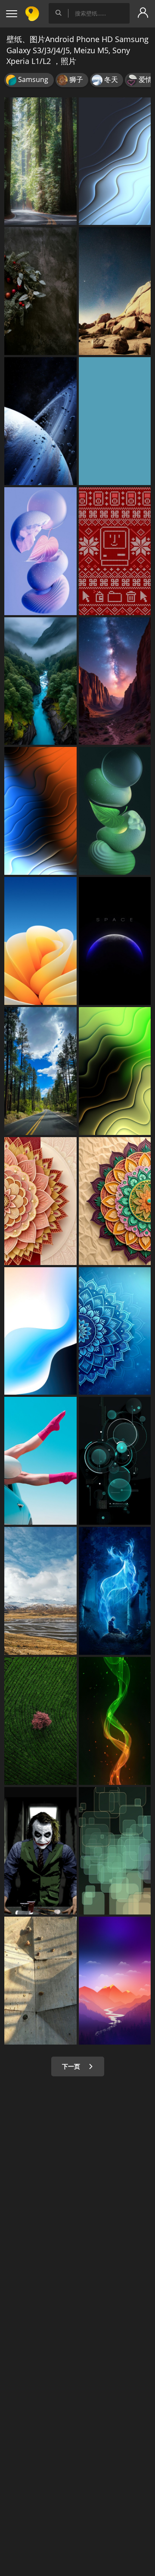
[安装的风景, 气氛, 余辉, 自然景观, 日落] (115, 1981)
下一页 (72, 2066)
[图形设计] (115, 1851)
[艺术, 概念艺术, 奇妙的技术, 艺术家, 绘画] (115, 1591)
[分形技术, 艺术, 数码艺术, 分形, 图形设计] (115, 1331)
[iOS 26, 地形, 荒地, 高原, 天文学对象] (115, 681)
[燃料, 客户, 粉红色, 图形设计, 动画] (40, 551)
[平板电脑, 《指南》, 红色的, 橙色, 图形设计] (115, 421)
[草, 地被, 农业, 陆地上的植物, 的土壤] (40, 1721)
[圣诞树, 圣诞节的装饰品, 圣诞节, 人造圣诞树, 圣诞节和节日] (40, 291)
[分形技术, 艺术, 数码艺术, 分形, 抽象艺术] (115, 161)
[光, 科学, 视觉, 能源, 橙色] (40, 811)
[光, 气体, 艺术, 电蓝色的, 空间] (115, 1721)
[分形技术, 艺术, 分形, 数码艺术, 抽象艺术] (115, 1071)
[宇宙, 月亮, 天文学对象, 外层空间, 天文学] (115, 941)
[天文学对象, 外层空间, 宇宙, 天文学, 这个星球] (40, 421)
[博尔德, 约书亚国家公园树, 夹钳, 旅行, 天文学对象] (115, 291)
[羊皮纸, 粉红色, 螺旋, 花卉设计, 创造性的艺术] (40, 1201)
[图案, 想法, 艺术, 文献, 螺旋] (115, 1201)
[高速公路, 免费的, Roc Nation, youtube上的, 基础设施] (40, 1071)
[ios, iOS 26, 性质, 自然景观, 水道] (40, 681)
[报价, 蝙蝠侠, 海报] (40, 1851)
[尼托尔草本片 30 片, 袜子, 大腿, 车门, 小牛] (40, 1461)
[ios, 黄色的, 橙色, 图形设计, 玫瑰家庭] (40, 941)
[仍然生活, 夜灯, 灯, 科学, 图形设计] (115, 811)
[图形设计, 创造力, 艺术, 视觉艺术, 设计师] (115, 551)
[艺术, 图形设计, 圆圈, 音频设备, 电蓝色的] (115, 1461)
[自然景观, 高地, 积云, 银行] (40, 1591)
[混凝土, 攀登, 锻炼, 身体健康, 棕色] (40, 1981)
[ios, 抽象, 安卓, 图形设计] (40, 1331)
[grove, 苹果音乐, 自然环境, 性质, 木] (40, 161)
